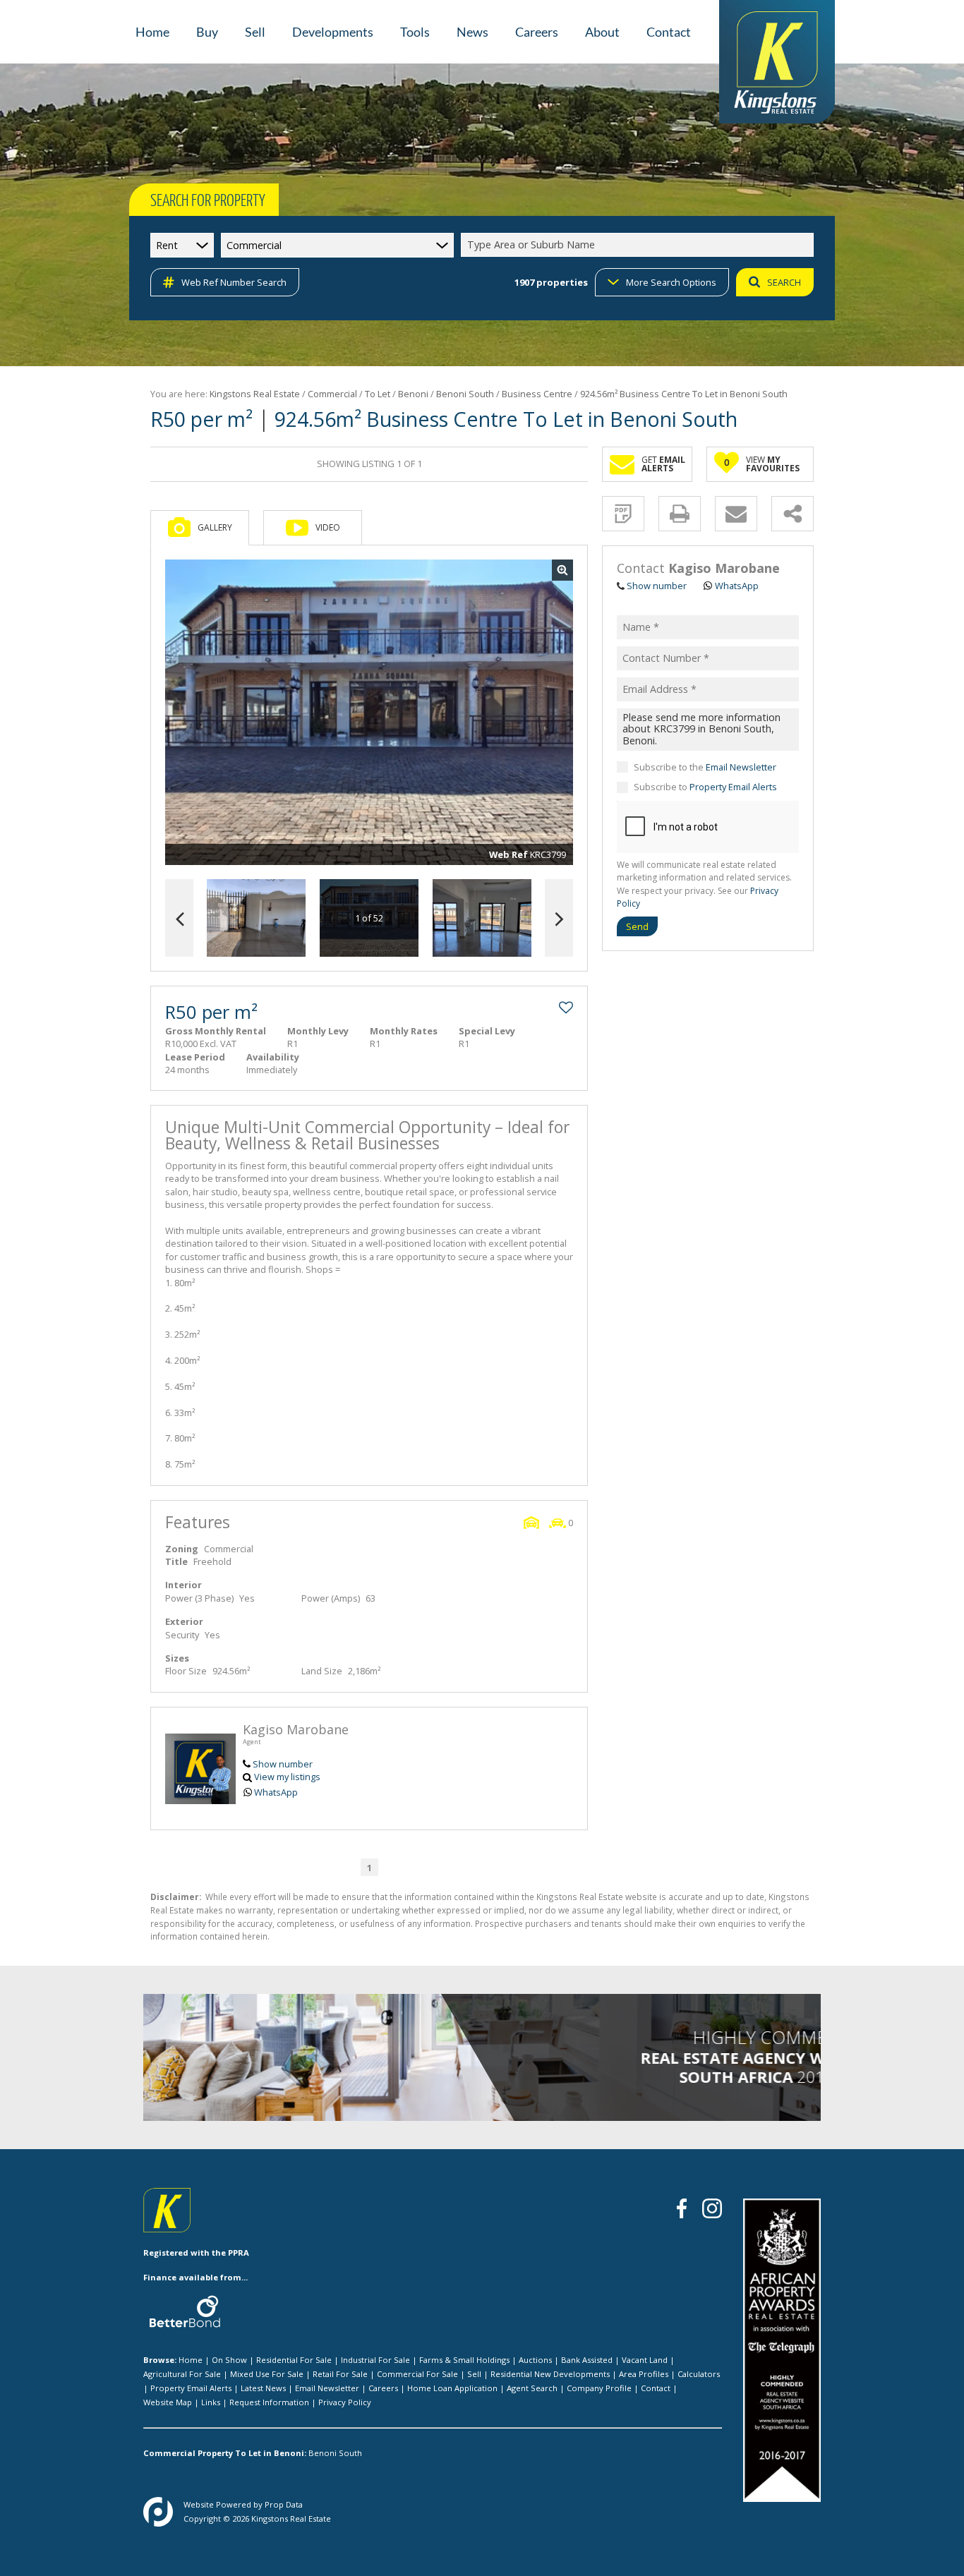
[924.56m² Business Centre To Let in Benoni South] (369, 713)
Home (191, 2360)
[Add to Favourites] (566, 1008)
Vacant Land (645, 2360)
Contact (656, 2388)
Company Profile (599, 2388)
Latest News (263, 2388)
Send (637, 926)
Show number (283, 1764)
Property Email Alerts (733, 787)
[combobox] (639, 245)
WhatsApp (276, 1792)
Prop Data (284, 2504)
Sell (474, 2374)
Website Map (168, 2402)
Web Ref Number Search (234, 282)
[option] (482, 918)
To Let (378, 394)
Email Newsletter (741, 767)
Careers (383, 2388)
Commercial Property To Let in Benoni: (225, 2453)
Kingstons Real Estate (255, 394)
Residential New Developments (550, 2374)
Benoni (413, 394)
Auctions (535, 2360)
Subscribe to (705, 787)
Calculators (699, 2374)
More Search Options (671, 282)
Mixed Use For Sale (267, 2374)
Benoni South (465, 394)
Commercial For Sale (417, 2374)
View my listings (287, 1777)
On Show (229, 2360)
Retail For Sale (340, 2374)
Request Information (269, 2402)
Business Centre (537, 394)
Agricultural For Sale (182, 2374)
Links (211, 2402)
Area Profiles (644, 2374)
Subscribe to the (705, 767)
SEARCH (784, 282)
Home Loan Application (452, 2388)
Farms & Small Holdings (464, 2360)
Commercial (332, 394)
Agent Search (532, 2388)
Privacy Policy (345, 2402)
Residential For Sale (294, 2360)
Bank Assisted (587, 2360)
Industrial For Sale (375, 2360)
